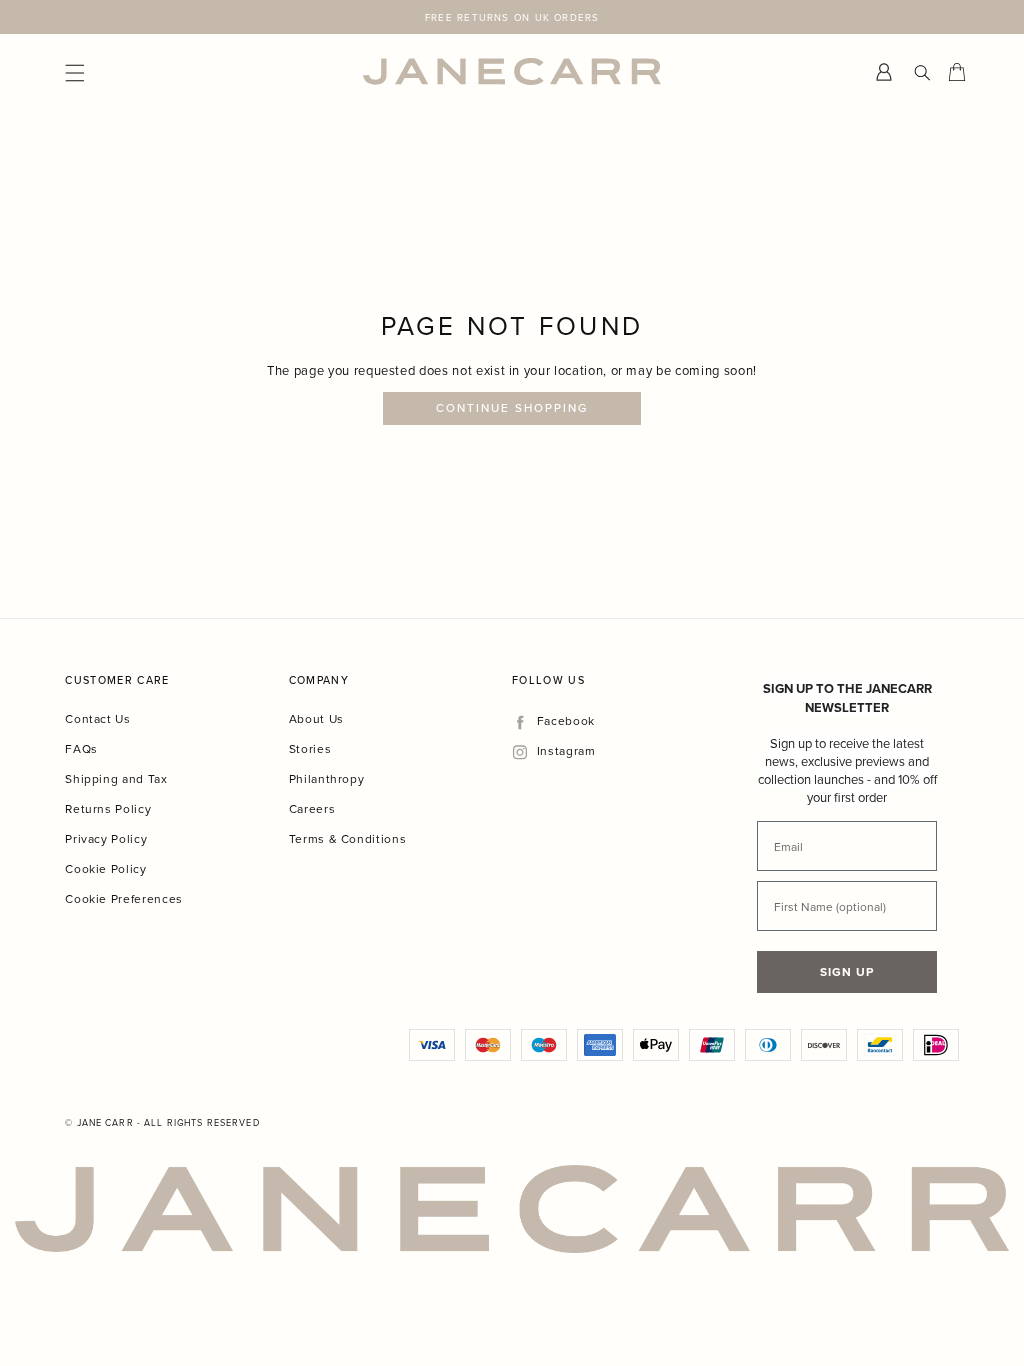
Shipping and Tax (116, 778)
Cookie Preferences (124, 898)
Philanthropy (327, 778)
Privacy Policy (106, 838)
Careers (312, 808)
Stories (310, 748)
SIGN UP (847, 971)
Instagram (566, 751)
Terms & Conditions (348, 838)
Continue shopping (512, 408)
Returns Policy (108, 808)
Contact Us (98, 718)
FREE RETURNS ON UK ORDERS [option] (512, 17)
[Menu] (214, 71)
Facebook (565, 721)
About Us (316, 718)
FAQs (81, 748)
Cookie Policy (105, 868)
